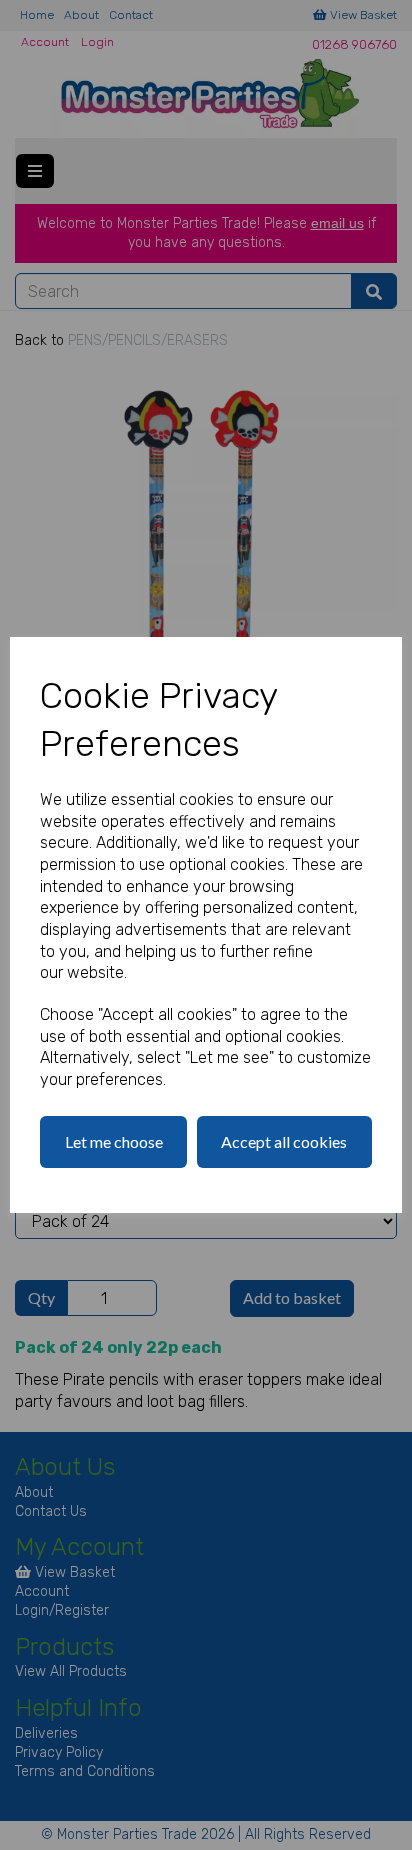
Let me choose (114, 1141)
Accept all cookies (284, 1141)
